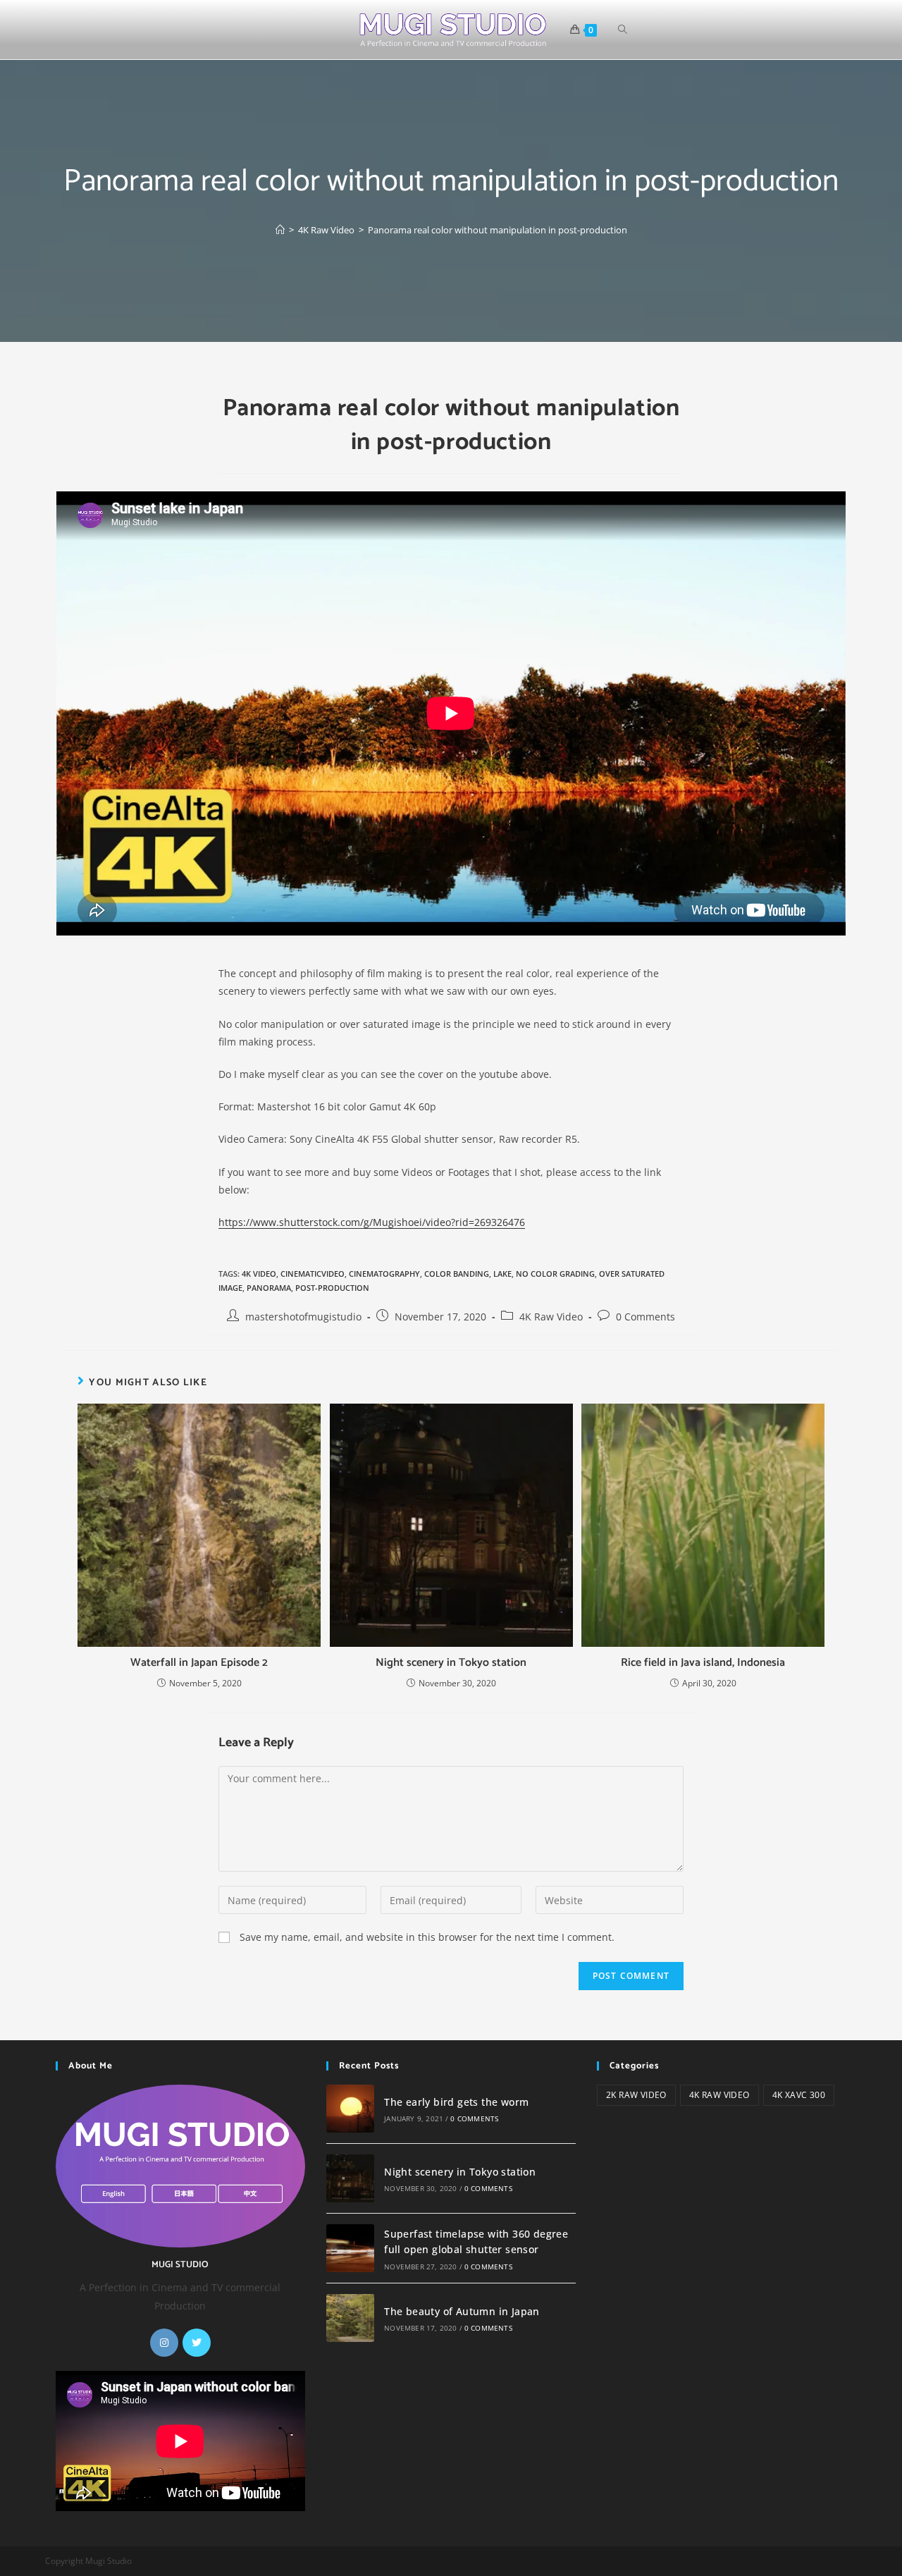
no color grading (555, 1274)
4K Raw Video (551, 1317)
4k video (259, 1274)
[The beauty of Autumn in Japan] (350, 2318)
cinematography (384, 1274)
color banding (457, 1274)
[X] (197, 2343)
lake (502, 1274)
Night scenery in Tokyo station (451, 1663)
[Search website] (623, 30)
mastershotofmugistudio (303, 1317)
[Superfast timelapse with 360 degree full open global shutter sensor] (350, 2248)
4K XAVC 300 (799, 2095)
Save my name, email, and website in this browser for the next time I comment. (427, 1937)
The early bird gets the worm (456, 2102)
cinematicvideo (313, 1274)
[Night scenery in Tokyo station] (350, 2178)
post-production (332, 1288)
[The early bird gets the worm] (350, 2109)
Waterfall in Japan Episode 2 (199, 1663)
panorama (269, 1288)
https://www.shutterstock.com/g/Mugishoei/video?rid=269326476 (372, 1222)
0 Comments (645, 1317)
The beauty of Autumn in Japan (462, 2311)
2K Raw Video (636, 2095)
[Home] (280, 230)
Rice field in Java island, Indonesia (703, 1663)
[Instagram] (164, 2343)
